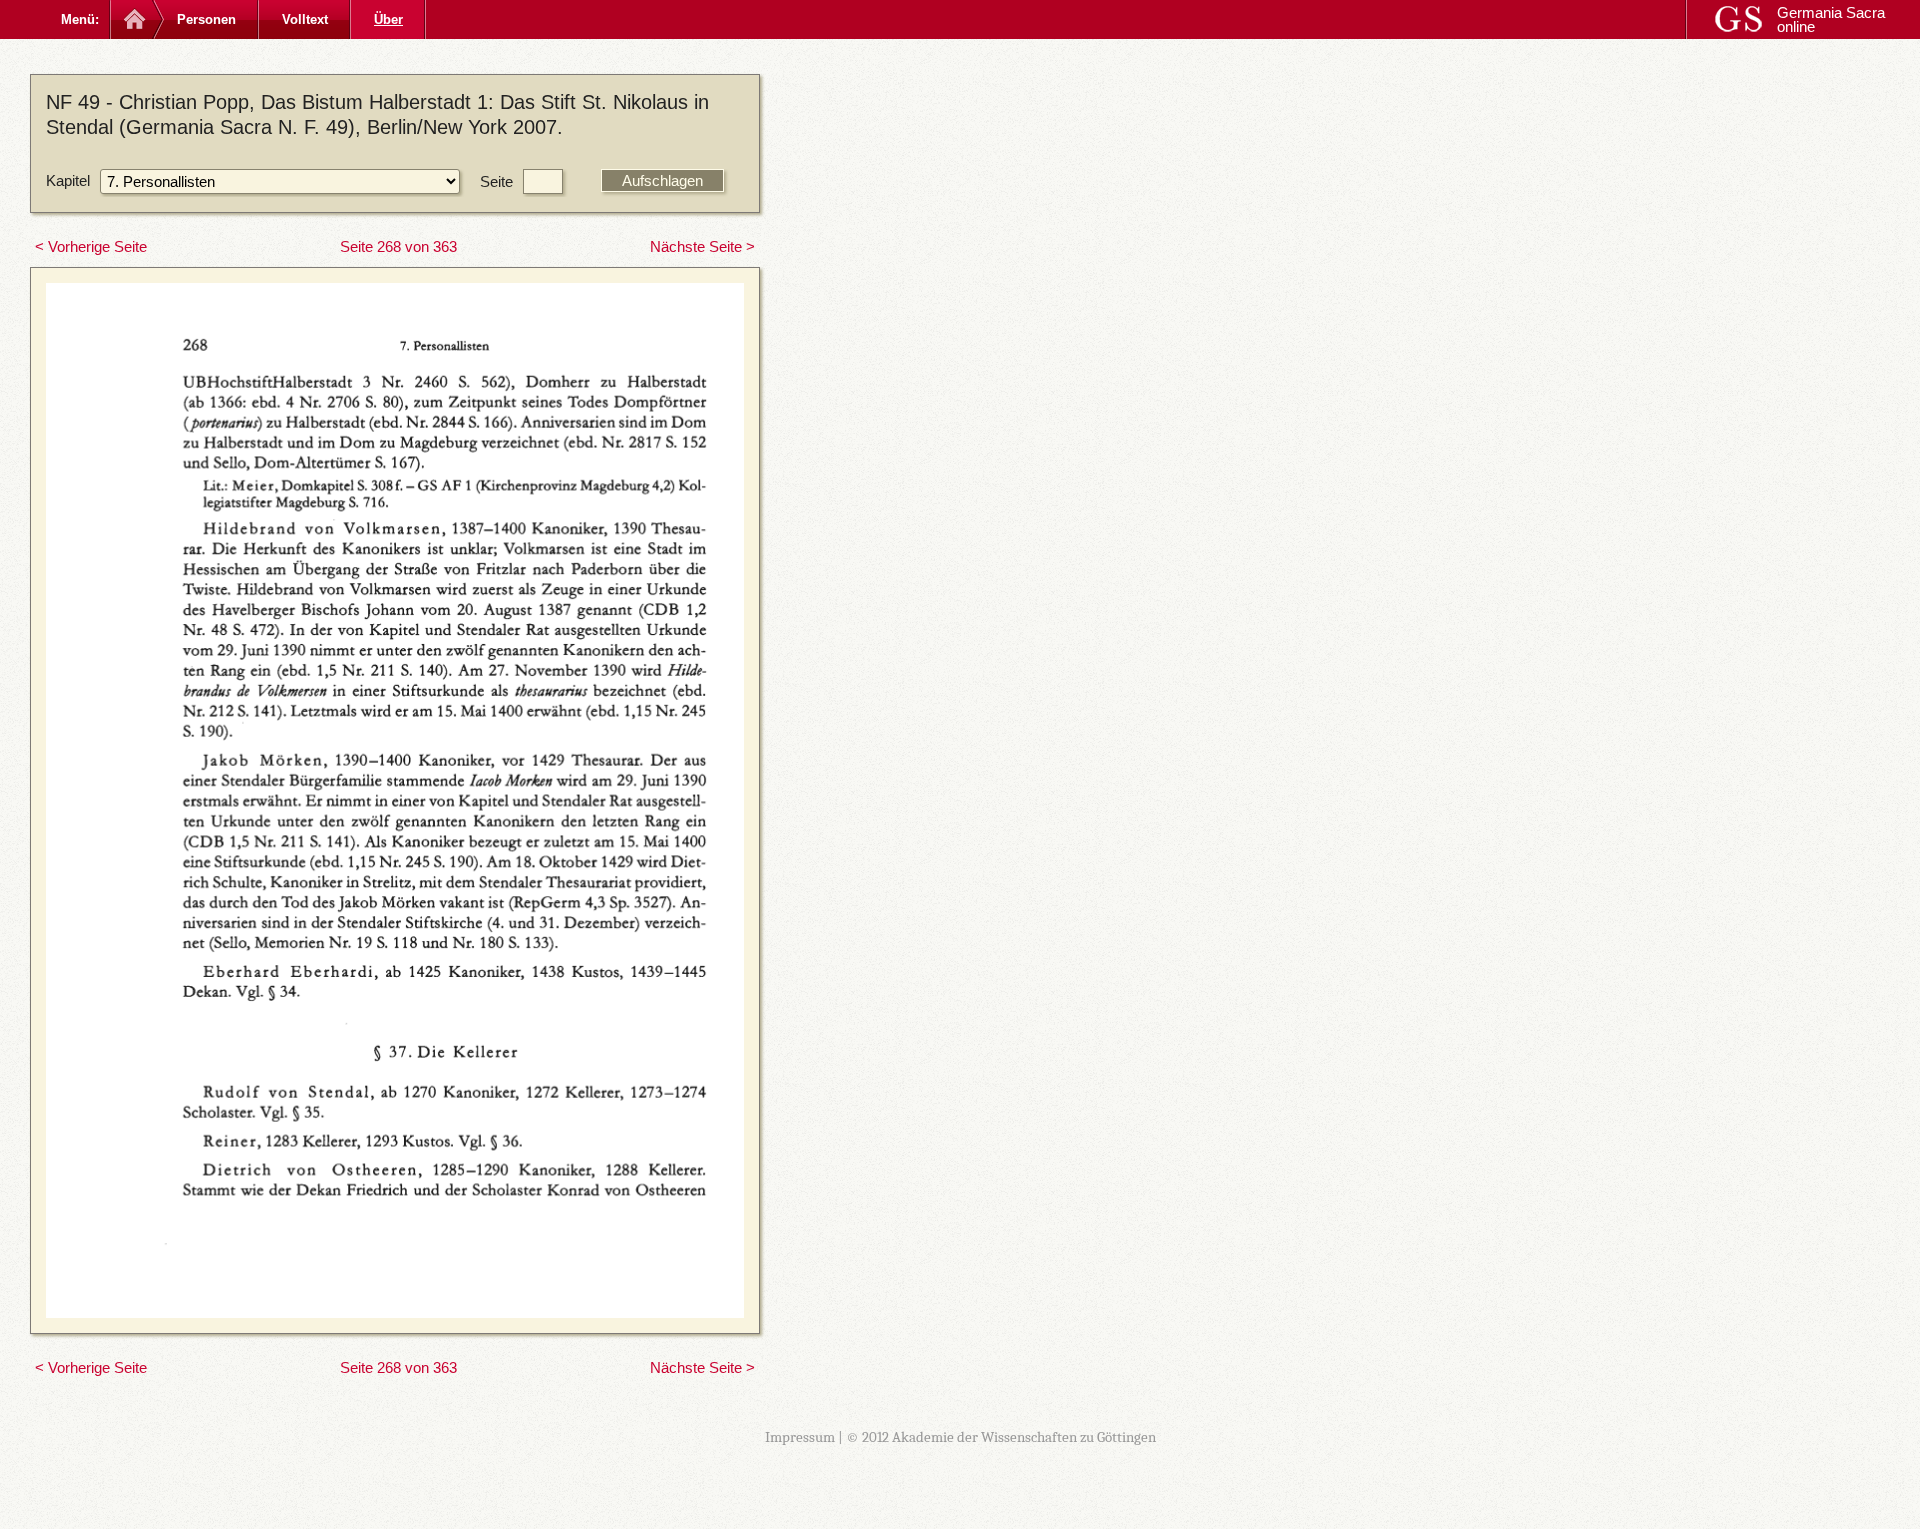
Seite (496, 181)
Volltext (305, 19)
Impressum (800, 1437)
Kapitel (68, 180)
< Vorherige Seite (91, 246)
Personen (206, 19)
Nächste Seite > (702, 246)
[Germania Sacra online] (132, 19)
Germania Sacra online (1831, 19)
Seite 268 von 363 (398, 246)
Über (388, 19)
